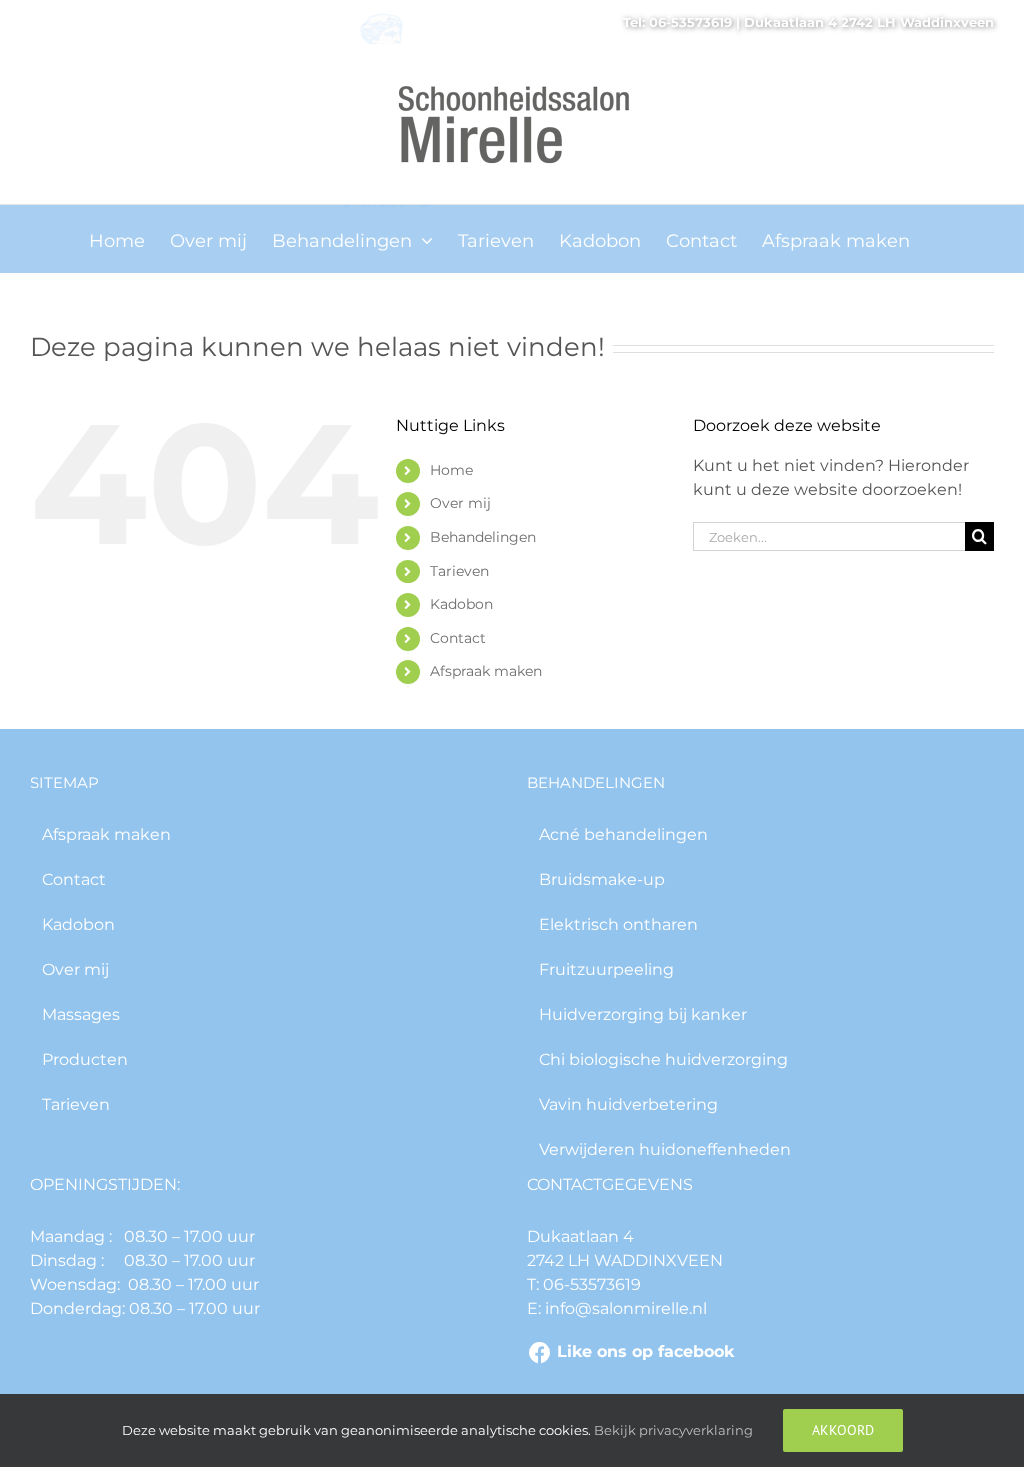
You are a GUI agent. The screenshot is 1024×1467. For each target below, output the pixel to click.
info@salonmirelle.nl (624, 1308)
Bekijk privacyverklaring (673, 1430)
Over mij (460, 503)
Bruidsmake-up (602, 879)
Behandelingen (483, 537)
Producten (85, 1059)
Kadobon (461, 604)
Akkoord (843, 1430)
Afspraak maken (486, 671)
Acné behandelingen (623, 834)
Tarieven (459, 571)
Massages (81, 1014)
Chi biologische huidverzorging (663, 1059)
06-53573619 (590, 1284)
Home (451, 470)
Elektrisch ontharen (618, 924)
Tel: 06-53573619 (677, 22)
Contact (458, 638)
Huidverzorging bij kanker (643, 1014)
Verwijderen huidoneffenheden (665, 1149)
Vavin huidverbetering (628, 1104)
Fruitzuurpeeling (606, 969)
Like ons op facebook (645, 1351)
